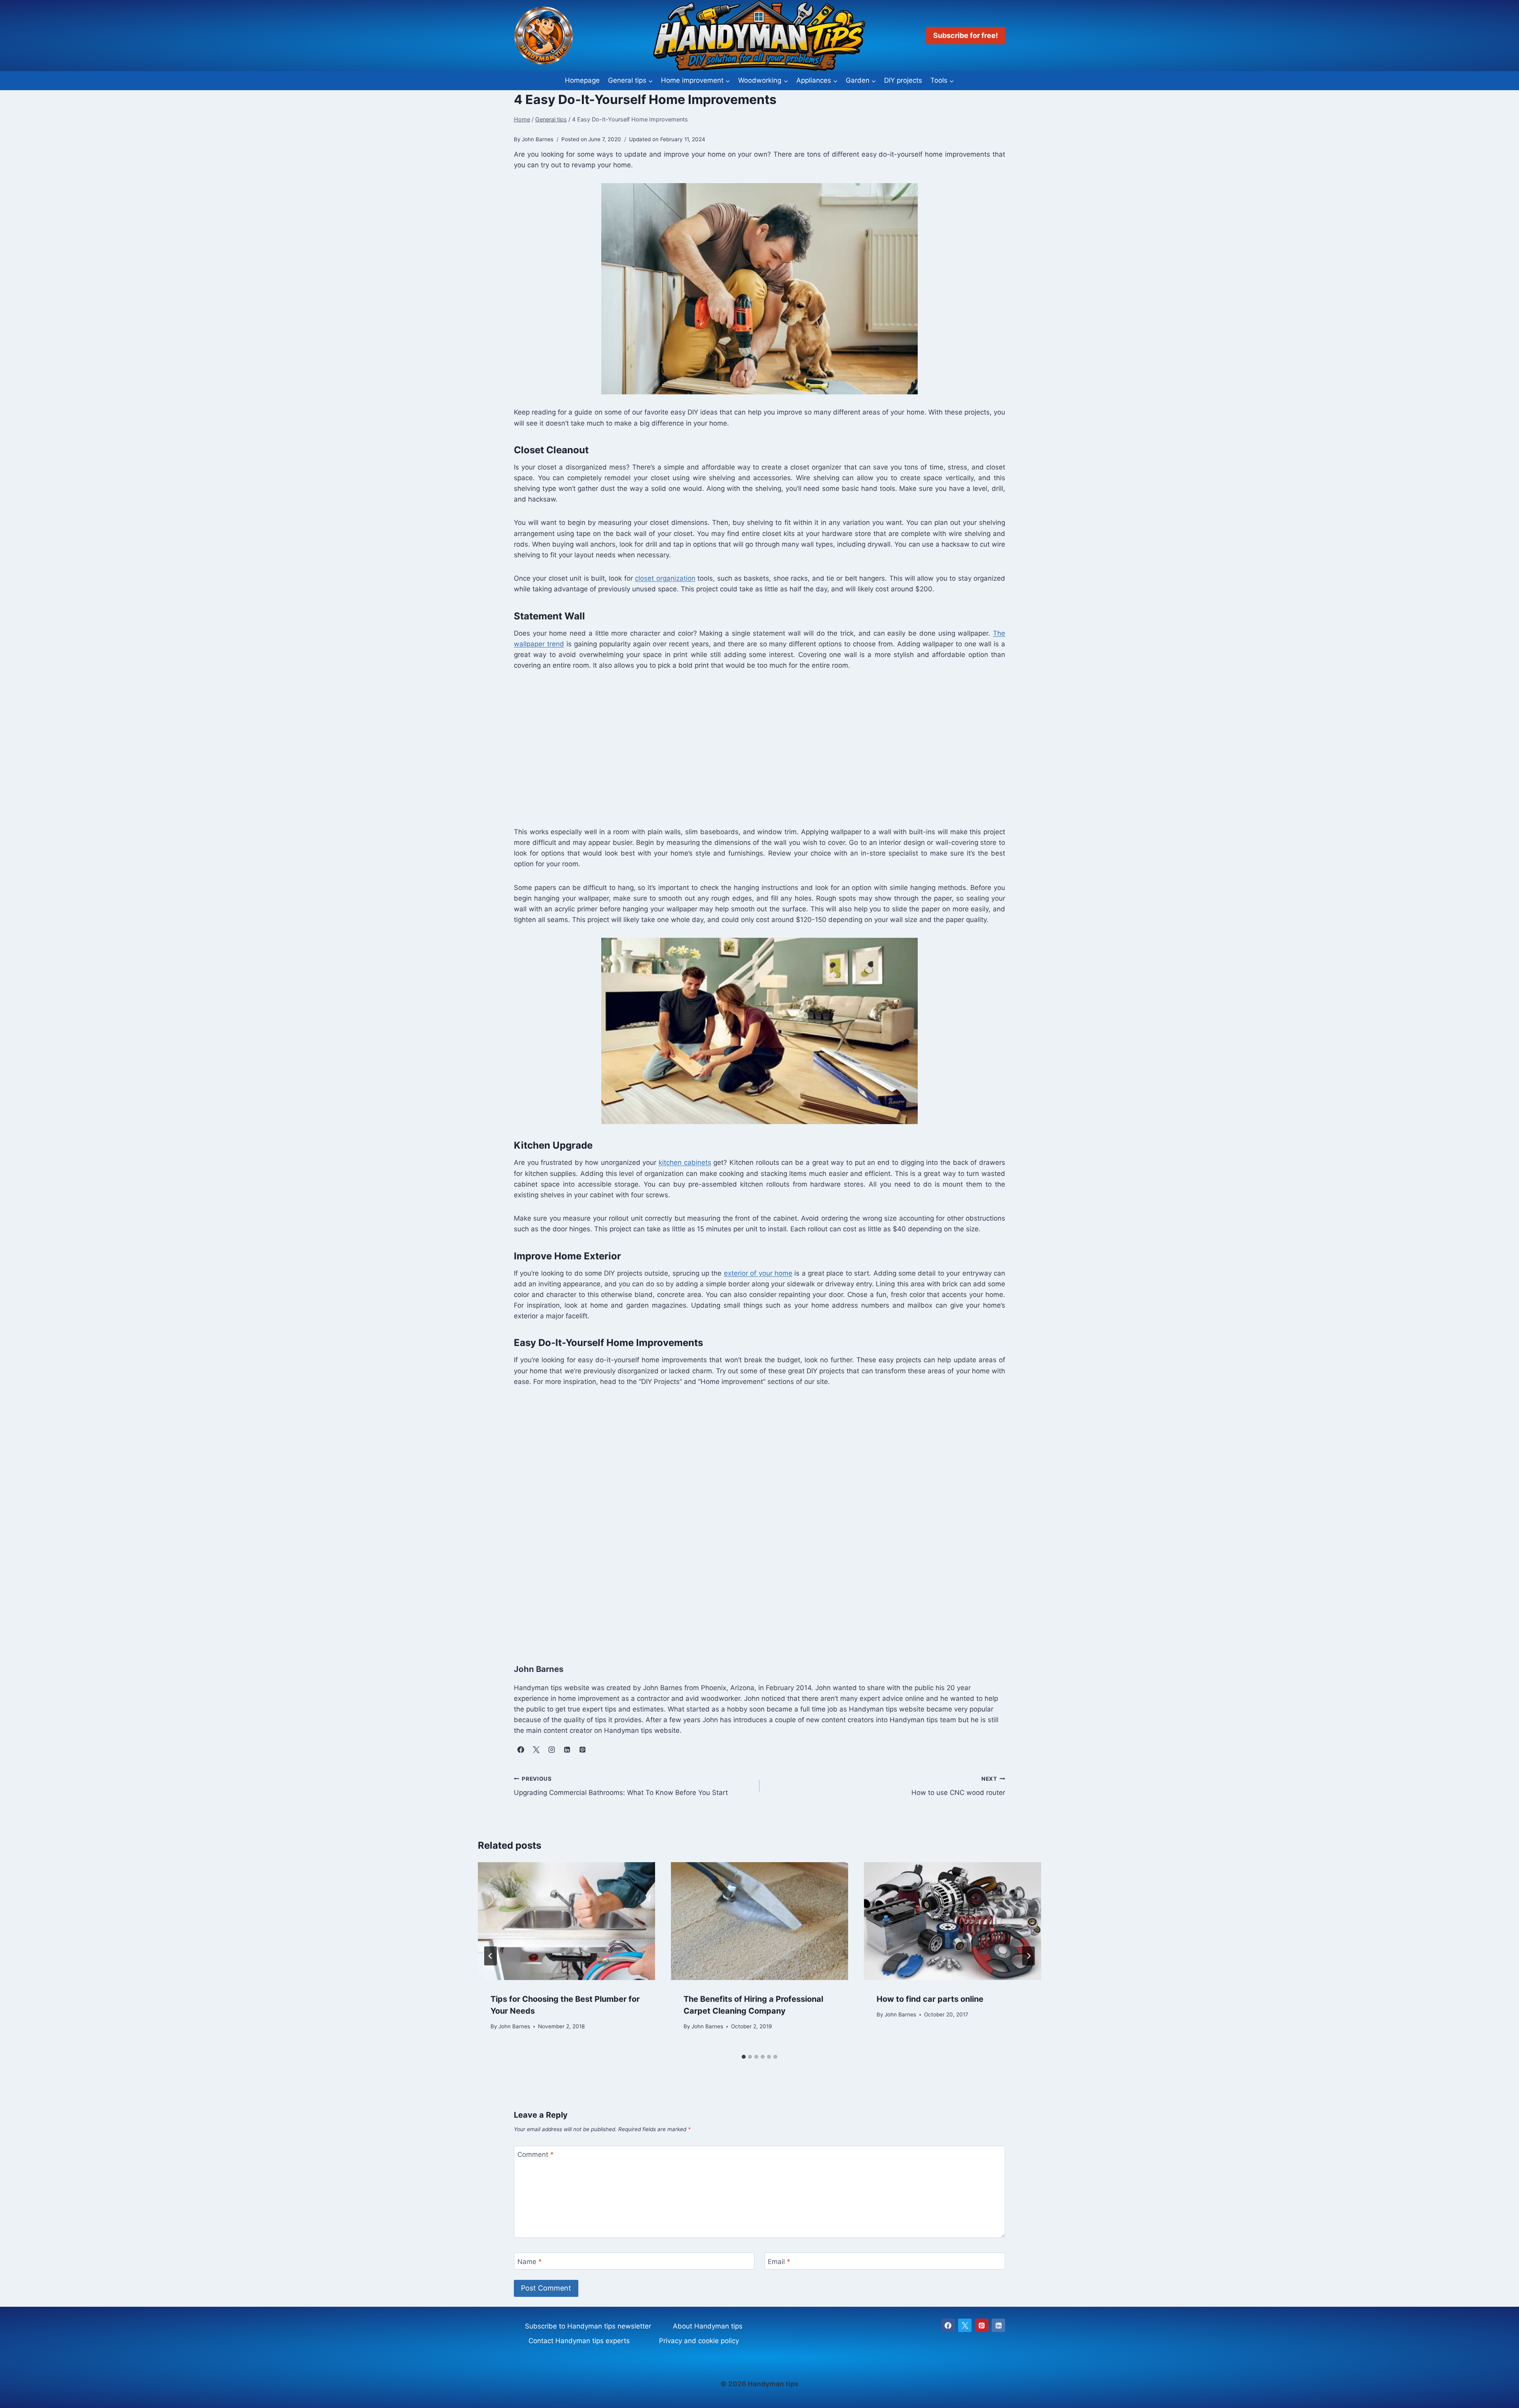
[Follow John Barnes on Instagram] (551, 1749)
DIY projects (903, 80)
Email (779, 2262)
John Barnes (514, 2026)
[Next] (1028, 1956)
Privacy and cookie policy (699, 2341)
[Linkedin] (998, 2325)
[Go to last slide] (491, 1956)
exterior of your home (758, 1273)
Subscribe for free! (966, 35)
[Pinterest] (982, 2325)
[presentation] (566, 1921)
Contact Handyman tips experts (579, 2341)
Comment (536, 2154)
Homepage (582, 80)
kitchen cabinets (685, 1162)
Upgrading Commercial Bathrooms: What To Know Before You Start (621, 1786)
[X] (965, 2325)
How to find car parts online (930, 1999)
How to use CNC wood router (958, 1786)
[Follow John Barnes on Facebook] (521, 1749)
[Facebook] (948, 2325)
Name (530, 2262)
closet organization (665, 578)
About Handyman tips (708, 2326)
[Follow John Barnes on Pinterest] (582, 1749)
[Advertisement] (751, 748)
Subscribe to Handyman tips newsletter (588, 2326)
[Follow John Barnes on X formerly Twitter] (536, 1749)
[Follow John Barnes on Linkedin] (567, 1749)
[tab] (744, 2057)
